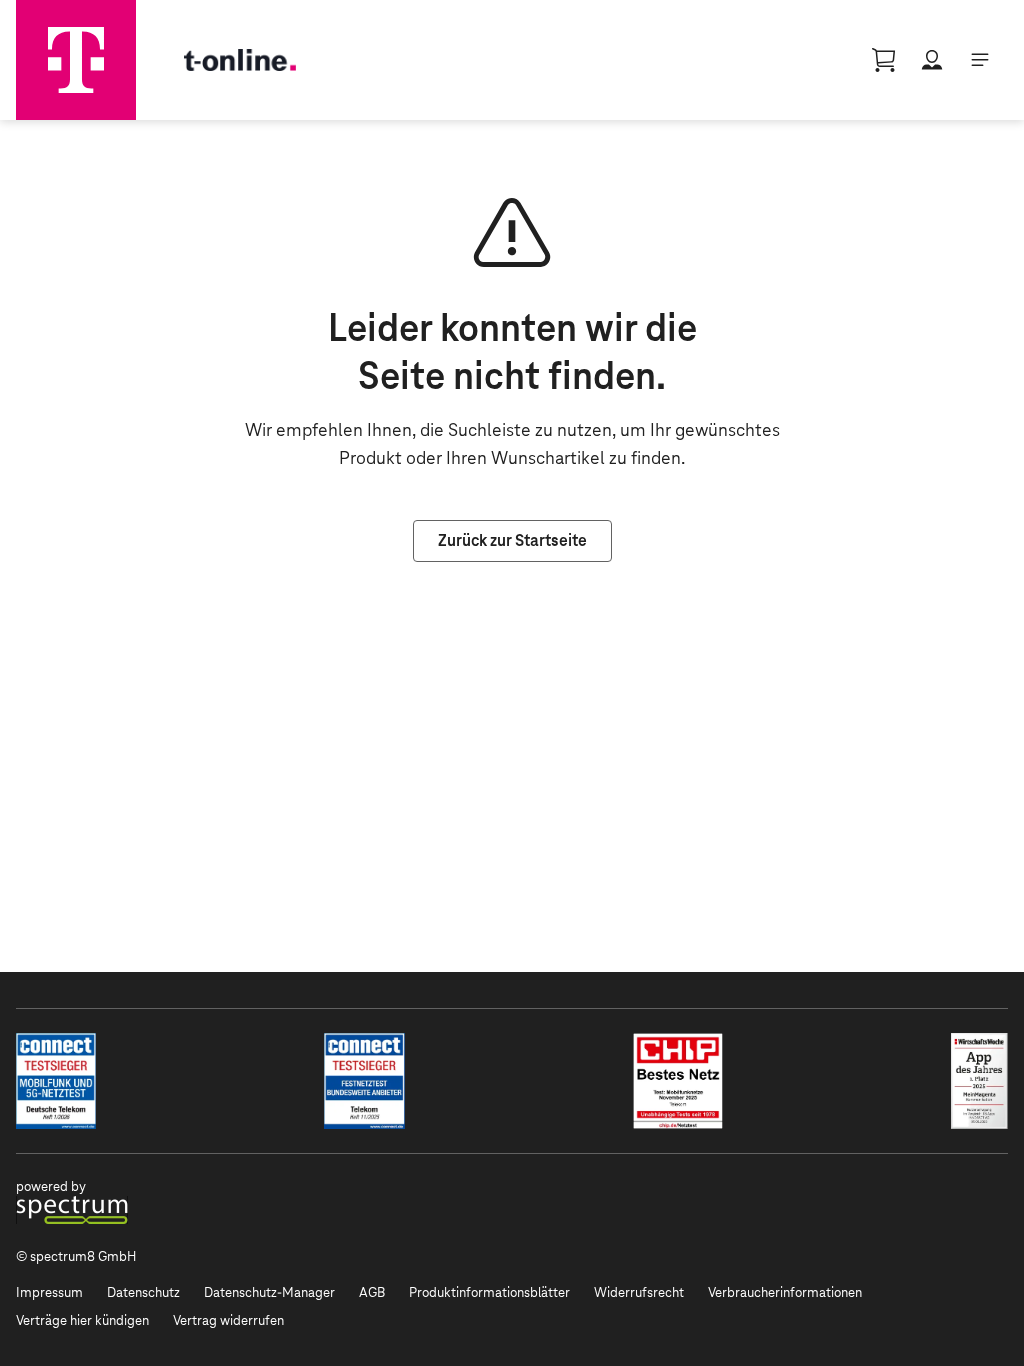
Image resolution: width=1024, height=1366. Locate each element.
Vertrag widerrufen (228, 1320)
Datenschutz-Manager (269, 1292)
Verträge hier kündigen (82, 1320)
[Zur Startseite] (76, 60)
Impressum (49, 1292)
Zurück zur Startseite (512, 540)
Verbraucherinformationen (785, 1292)
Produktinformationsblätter (489, 1292)
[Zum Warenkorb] (884, 60)
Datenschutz (143, 1292)
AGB (372, 1292)
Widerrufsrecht (639, 1292)
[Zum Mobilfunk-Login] (932, 60)
